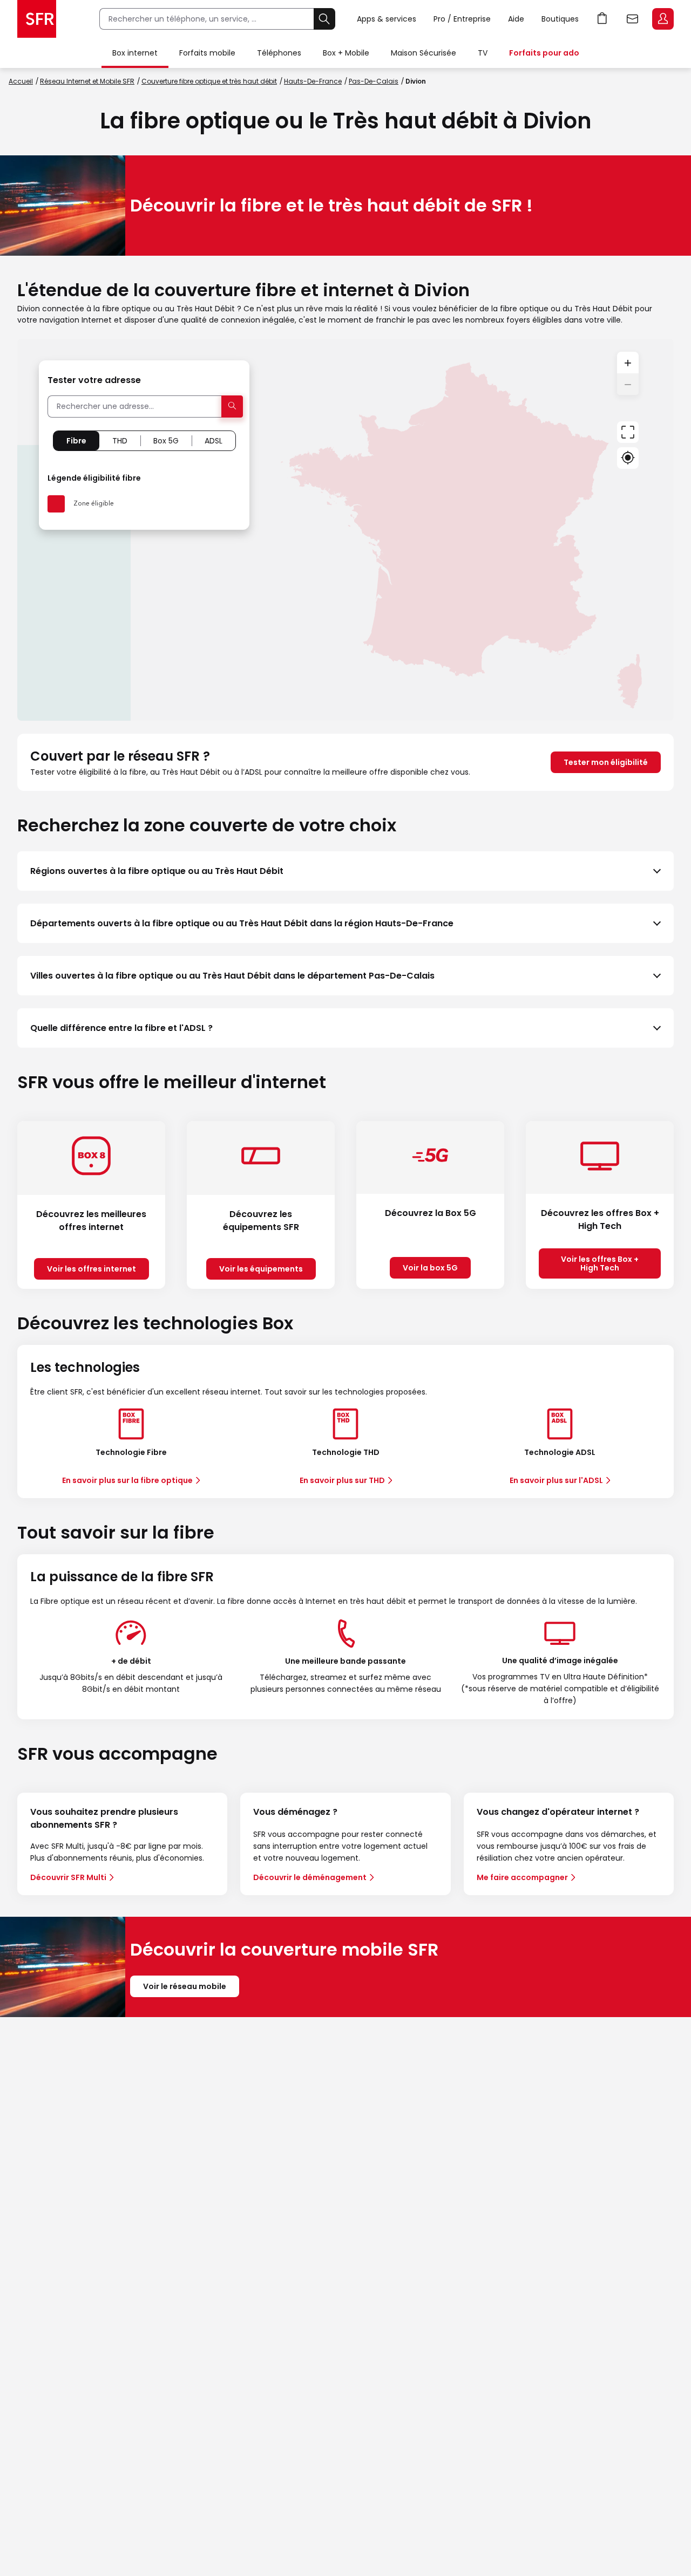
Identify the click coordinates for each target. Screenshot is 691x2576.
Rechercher (324, 19)
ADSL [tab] (214, 441)
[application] (345, 530)
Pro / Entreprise (462, 19)
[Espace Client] (662, 19)
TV (483, 53)
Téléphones (279, 53)
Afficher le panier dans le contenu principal (602, 19)
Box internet (135, 53)
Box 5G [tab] (166, 441)
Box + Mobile (346, 53)
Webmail (633, 19)
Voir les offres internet (92, 1269)
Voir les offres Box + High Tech (600, 1263)
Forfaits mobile (207, 53)
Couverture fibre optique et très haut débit (209, 81)
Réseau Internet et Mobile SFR (87, 81)
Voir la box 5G (430, 1268)
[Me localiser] (628, 458)
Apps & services (387, 19)
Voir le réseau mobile (185, 1986)
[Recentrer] (628, 432)
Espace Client (663, 19)
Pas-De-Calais (374, 81)
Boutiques (560, 19)
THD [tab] (120, 441)
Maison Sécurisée (424, 53)
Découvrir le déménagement (310, 1877)
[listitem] (345, 871)
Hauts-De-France (313, 81)
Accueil (21, 81)
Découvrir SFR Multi (68, 1877)
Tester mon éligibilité (606, 762)
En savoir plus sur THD (342, 1480)
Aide (516, 19)
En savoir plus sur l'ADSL (556, 1480)
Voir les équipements (261, 1269)
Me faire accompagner (522, 1877)
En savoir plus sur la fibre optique (127, 1480)
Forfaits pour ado (544, 53)
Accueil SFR (37, 19)
